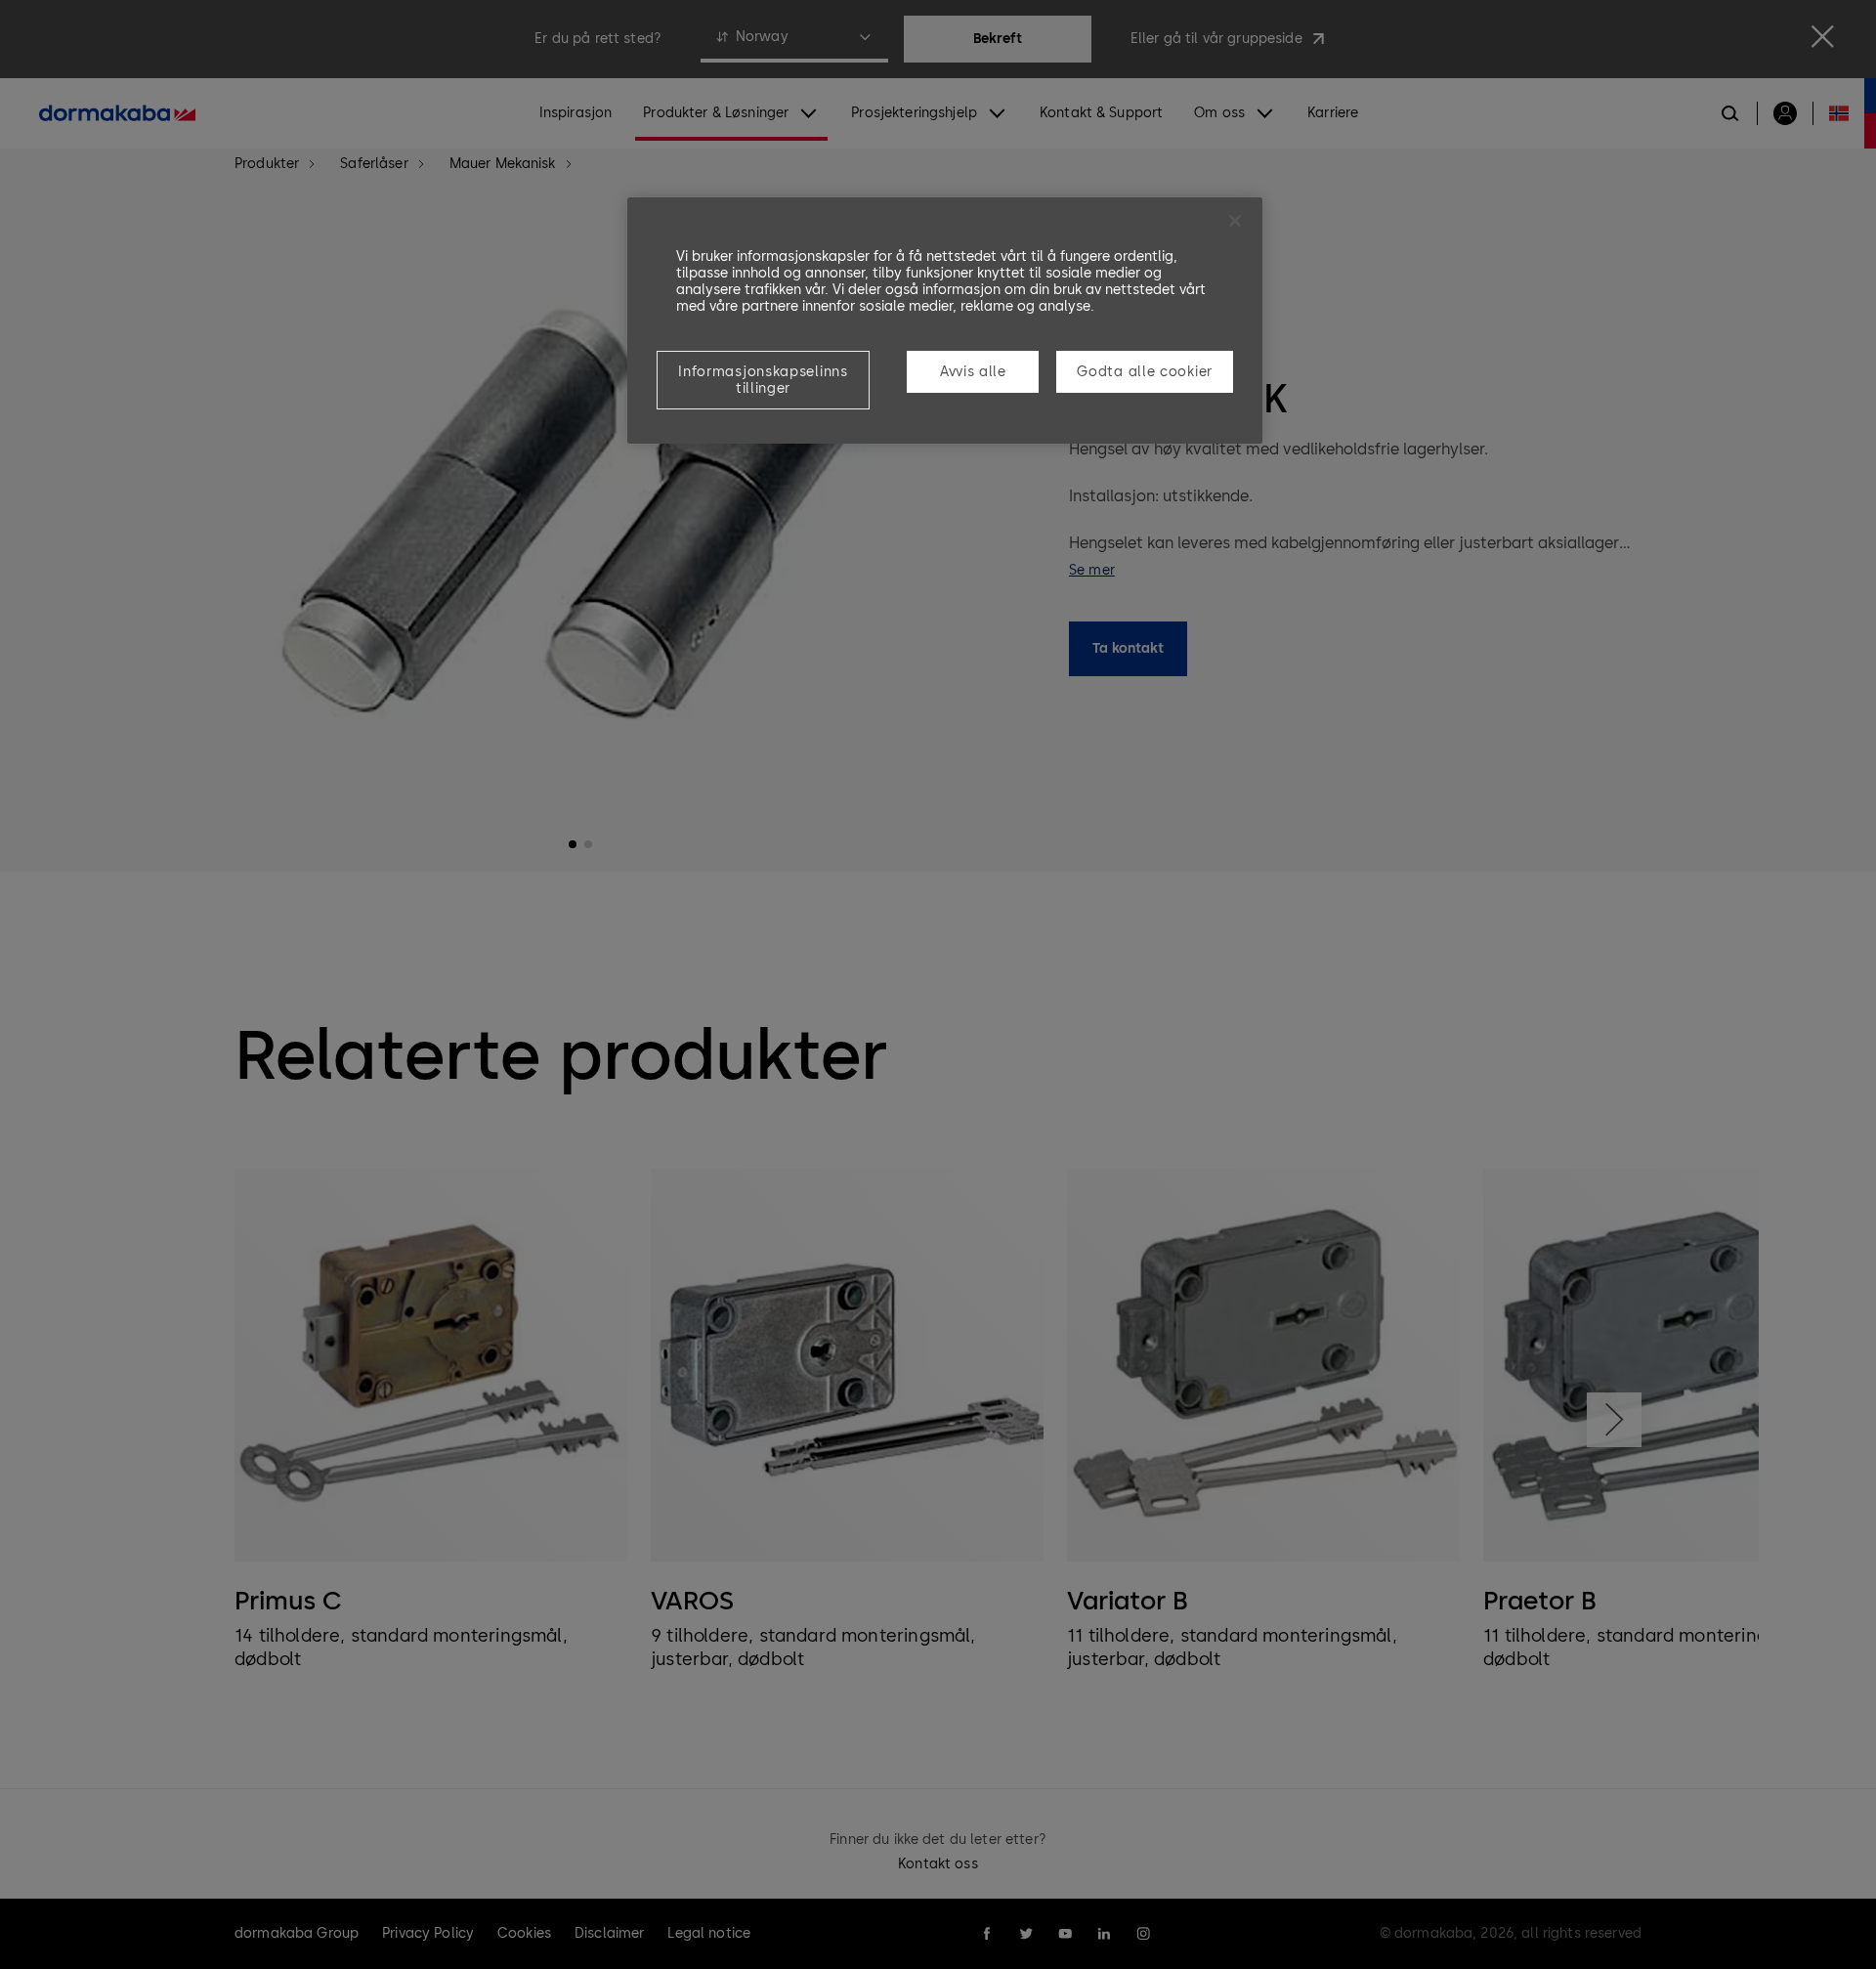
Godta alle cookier (1145, 372)
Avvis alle (973, 372)
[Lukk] (1235, 221)
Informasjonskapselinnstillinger (763, 380)
